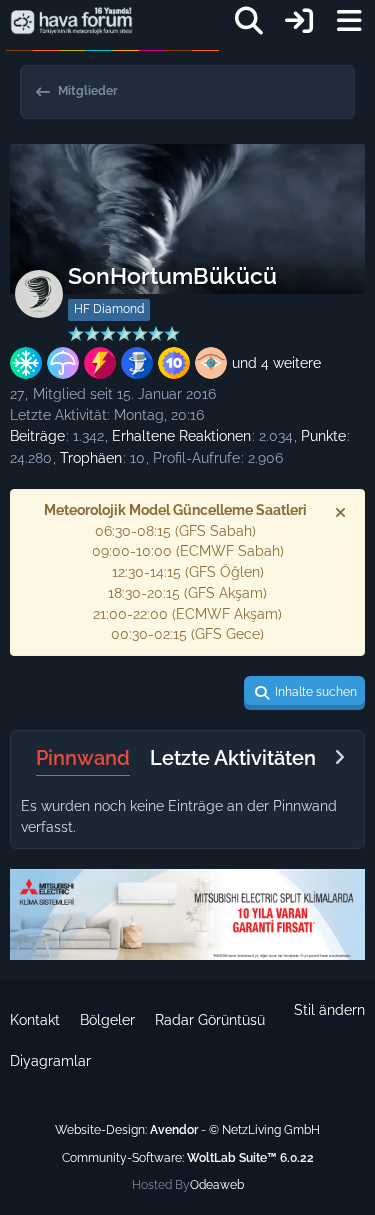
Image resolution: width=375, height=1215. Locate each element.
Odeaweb (217, 1185)
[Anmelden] (299, 21)
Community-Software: (188, 1158)
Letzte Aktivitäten (233, 758)
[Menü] (349, 21)
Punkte (323, 436)
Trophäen (91, 458)
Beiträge (37, 436)
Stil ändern (329, 1010)
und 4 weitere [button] (276, 363)
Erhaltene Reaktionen (181, 436)
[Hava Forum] (71, 21)
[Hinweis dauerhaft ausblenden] (342, 512)
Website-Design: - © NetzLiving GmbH (187, 1130)
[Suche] (249, 21)
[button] (304, 693)
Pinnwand (83, 758)
